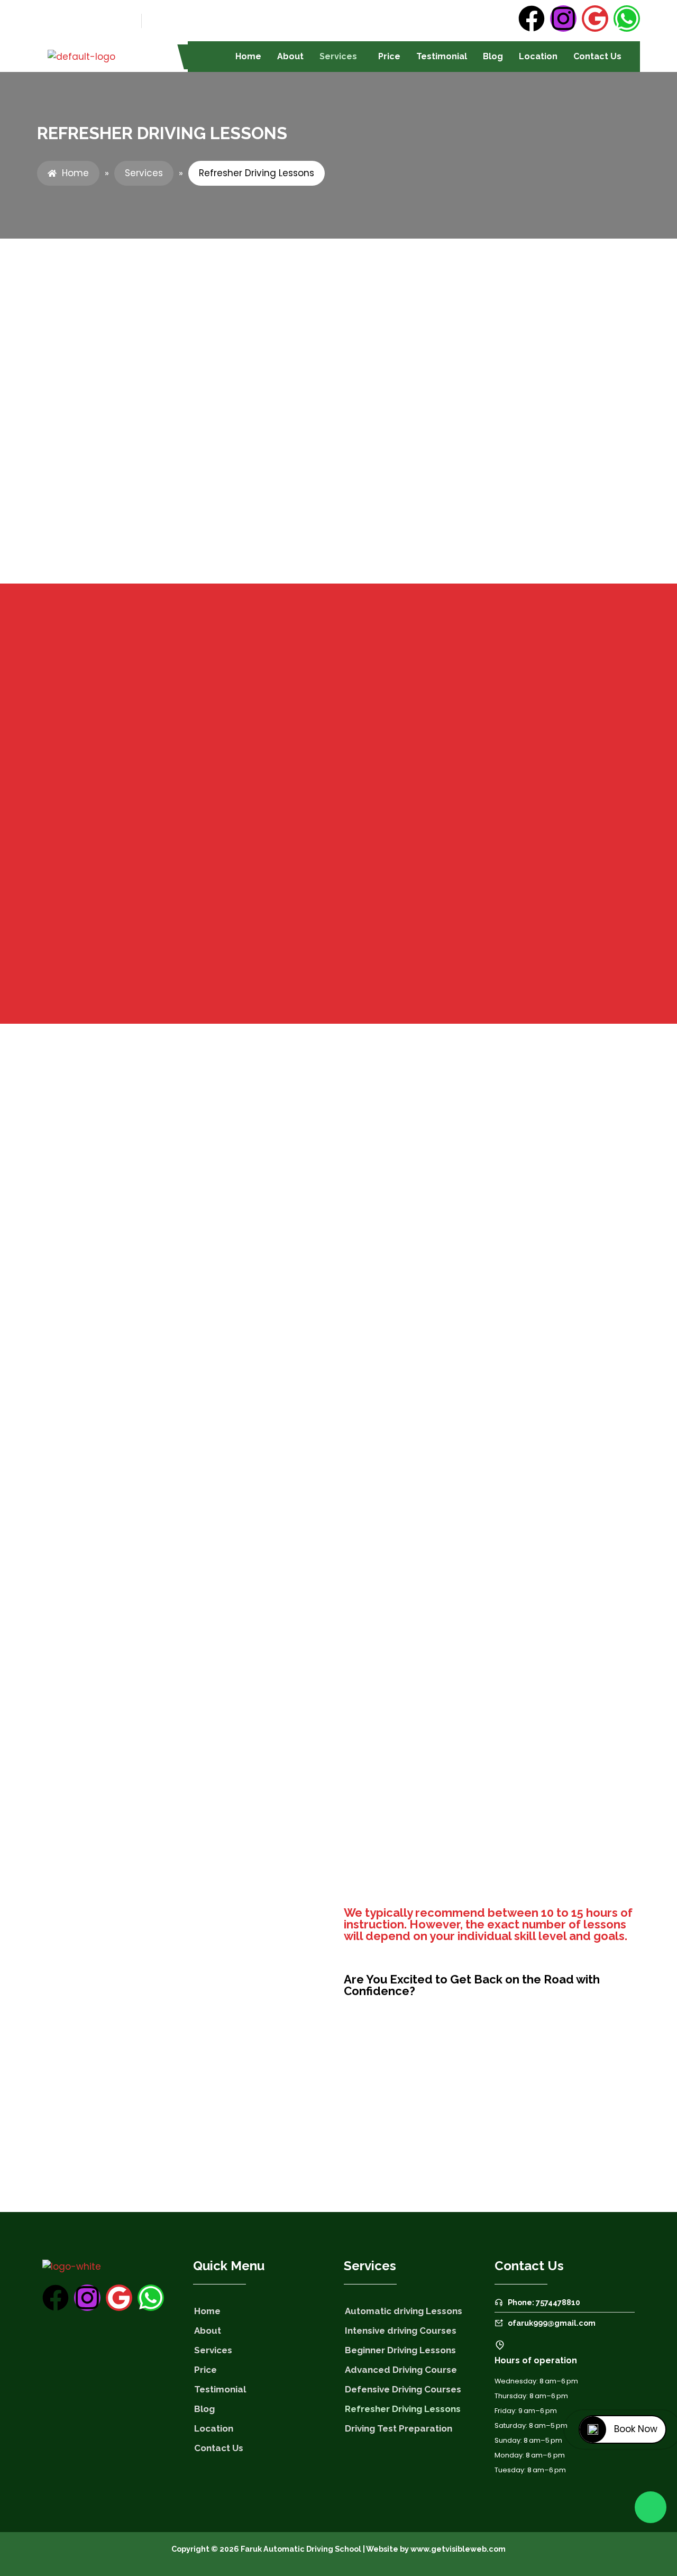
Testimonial (442, 56)
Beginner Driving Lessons (400, 2350)
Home (248, 56)
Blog (493, 56)
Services (338, 56)
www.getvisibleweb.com (458, 2549)
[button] (341, 57)
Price (389, 56)
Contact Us (597, 56)
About (290, 56)
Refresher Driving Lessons (403, 2409)
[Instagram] (563, 19)
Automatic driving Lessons (404, 2311)
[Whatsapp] (627, 19)
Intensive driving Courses (401, 2331)
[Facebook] (532, 19)
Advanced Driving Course (401, 2370)
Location (538, 56)
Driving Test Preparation (399, 2428)
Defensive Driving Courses (403, 2389)
